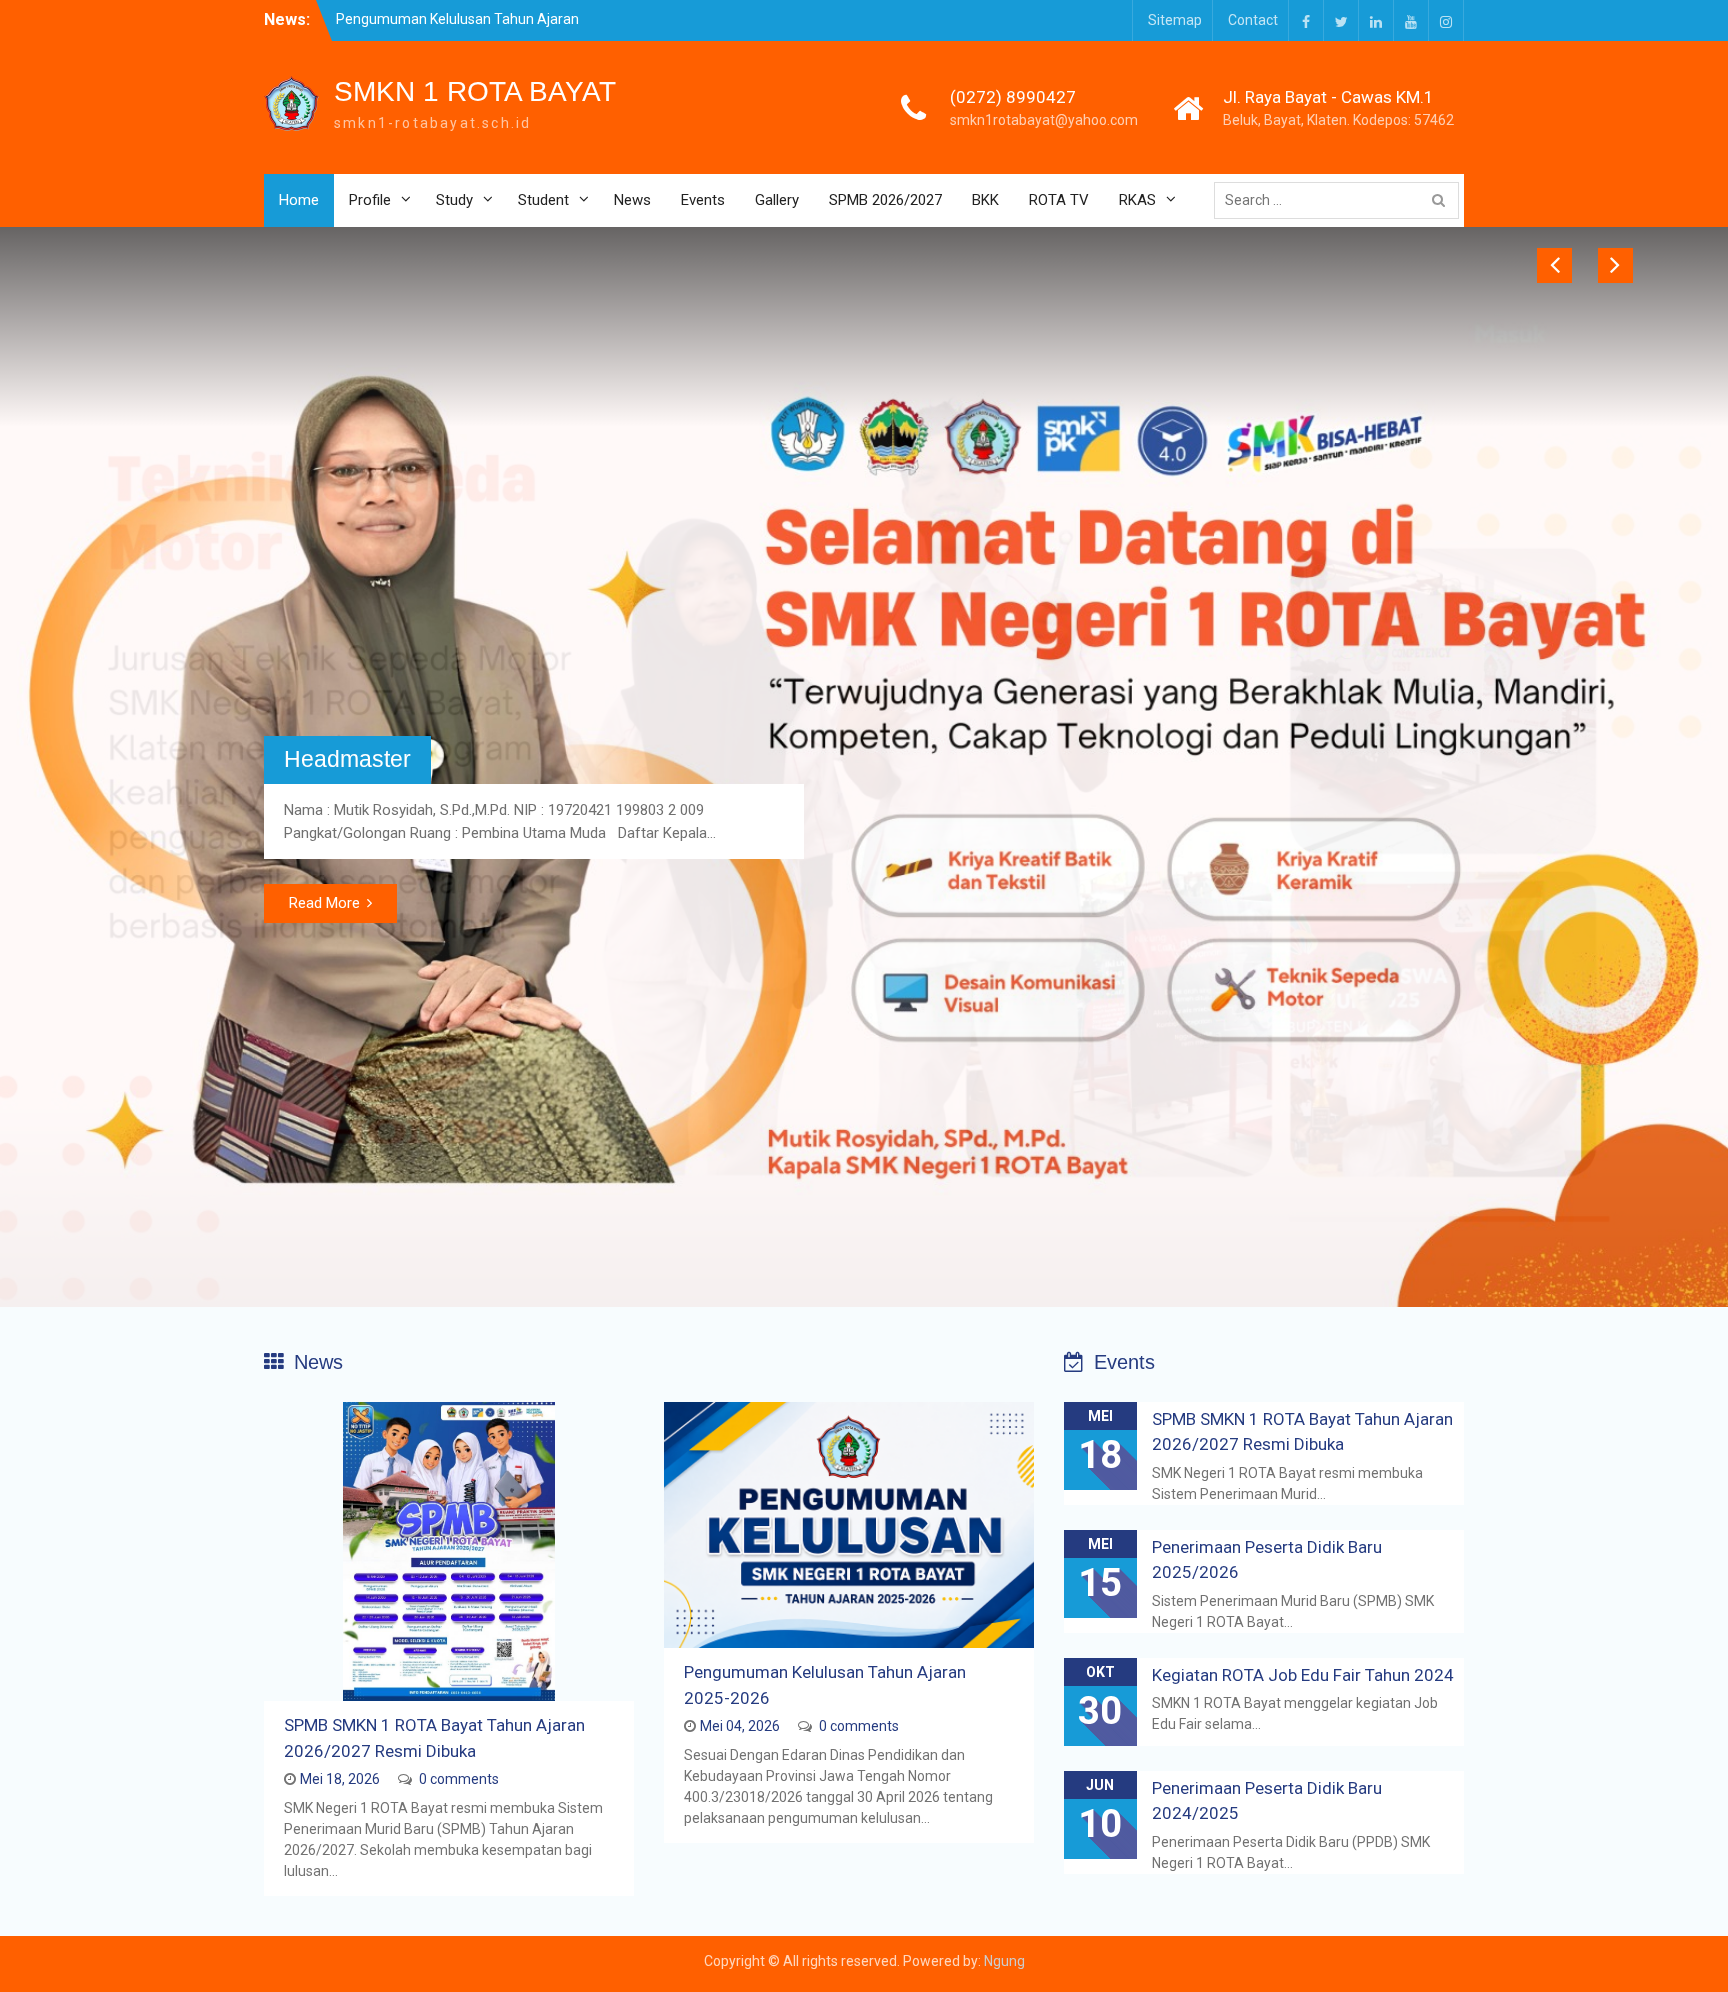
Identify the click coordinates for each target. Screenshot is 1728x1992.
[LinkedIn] (1376, 20)
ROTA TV (1059, 200)
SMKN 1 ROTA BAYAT (475, 91)
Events (703, 200)
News (632, 200)
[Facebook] (1306, 20)
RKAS (1137, 200)
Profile (370, 200)
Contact (1253, 20)
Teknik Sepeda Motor (392, 737)
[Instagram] (1446, 20)
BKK (985, 200)
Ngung (1004, 1961)
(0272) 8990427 (1013, 97)
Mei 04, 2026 (740, 1726)
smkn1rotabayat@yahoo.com (1044, 120)
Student (543, 200)
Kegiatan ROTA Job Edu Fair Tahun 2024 (1303, 1675)
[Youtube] (1411, 20)
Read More (324, 903)
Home (299, 200)
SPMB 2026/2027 (885, 200)
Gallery (777, 200)
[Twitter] (1341, 20)
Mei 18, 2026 (340, 1779)
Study (454, 200)
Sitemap (1175, 20)
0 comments (459, 1779)
